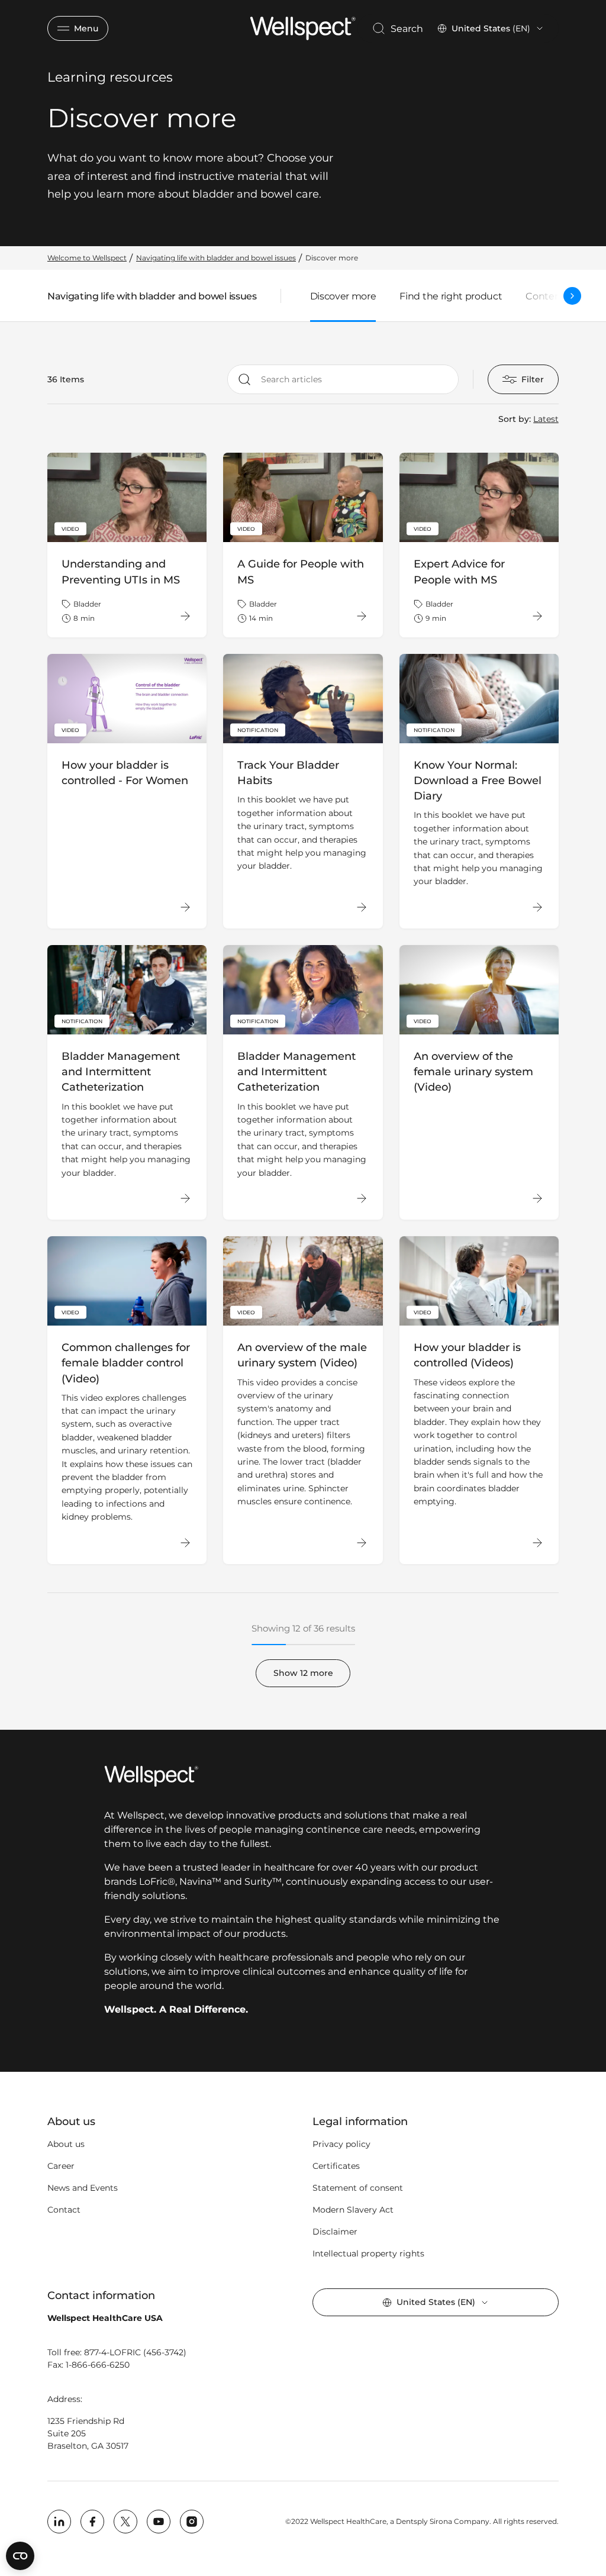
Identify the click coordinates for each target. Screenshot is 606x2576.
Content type (557, 296)
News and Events (83, 2188)
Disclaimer (335, 2232)
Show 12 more (303, 1673)
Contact (64, 2210)
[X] (125, 2522)
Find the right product (451, 296)
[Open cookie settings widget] (20, 2556)
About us (66, 2144)
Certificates (336, 2166)
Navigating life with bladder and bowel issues (152, 299)
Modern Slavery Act (353, 2210)
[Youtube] (159, 2522)
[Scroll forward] (572, 296)
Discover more (343, 296)
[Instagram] (192, 2522)
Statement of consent (358, 2188)
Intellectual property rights (368, 2253)
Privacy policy (341, 2144)
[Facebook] (92, 2522)
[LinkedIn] (59, 2522)
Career (61, 2166)
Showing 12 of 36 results (303, 1628)
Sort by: (515, 419)
